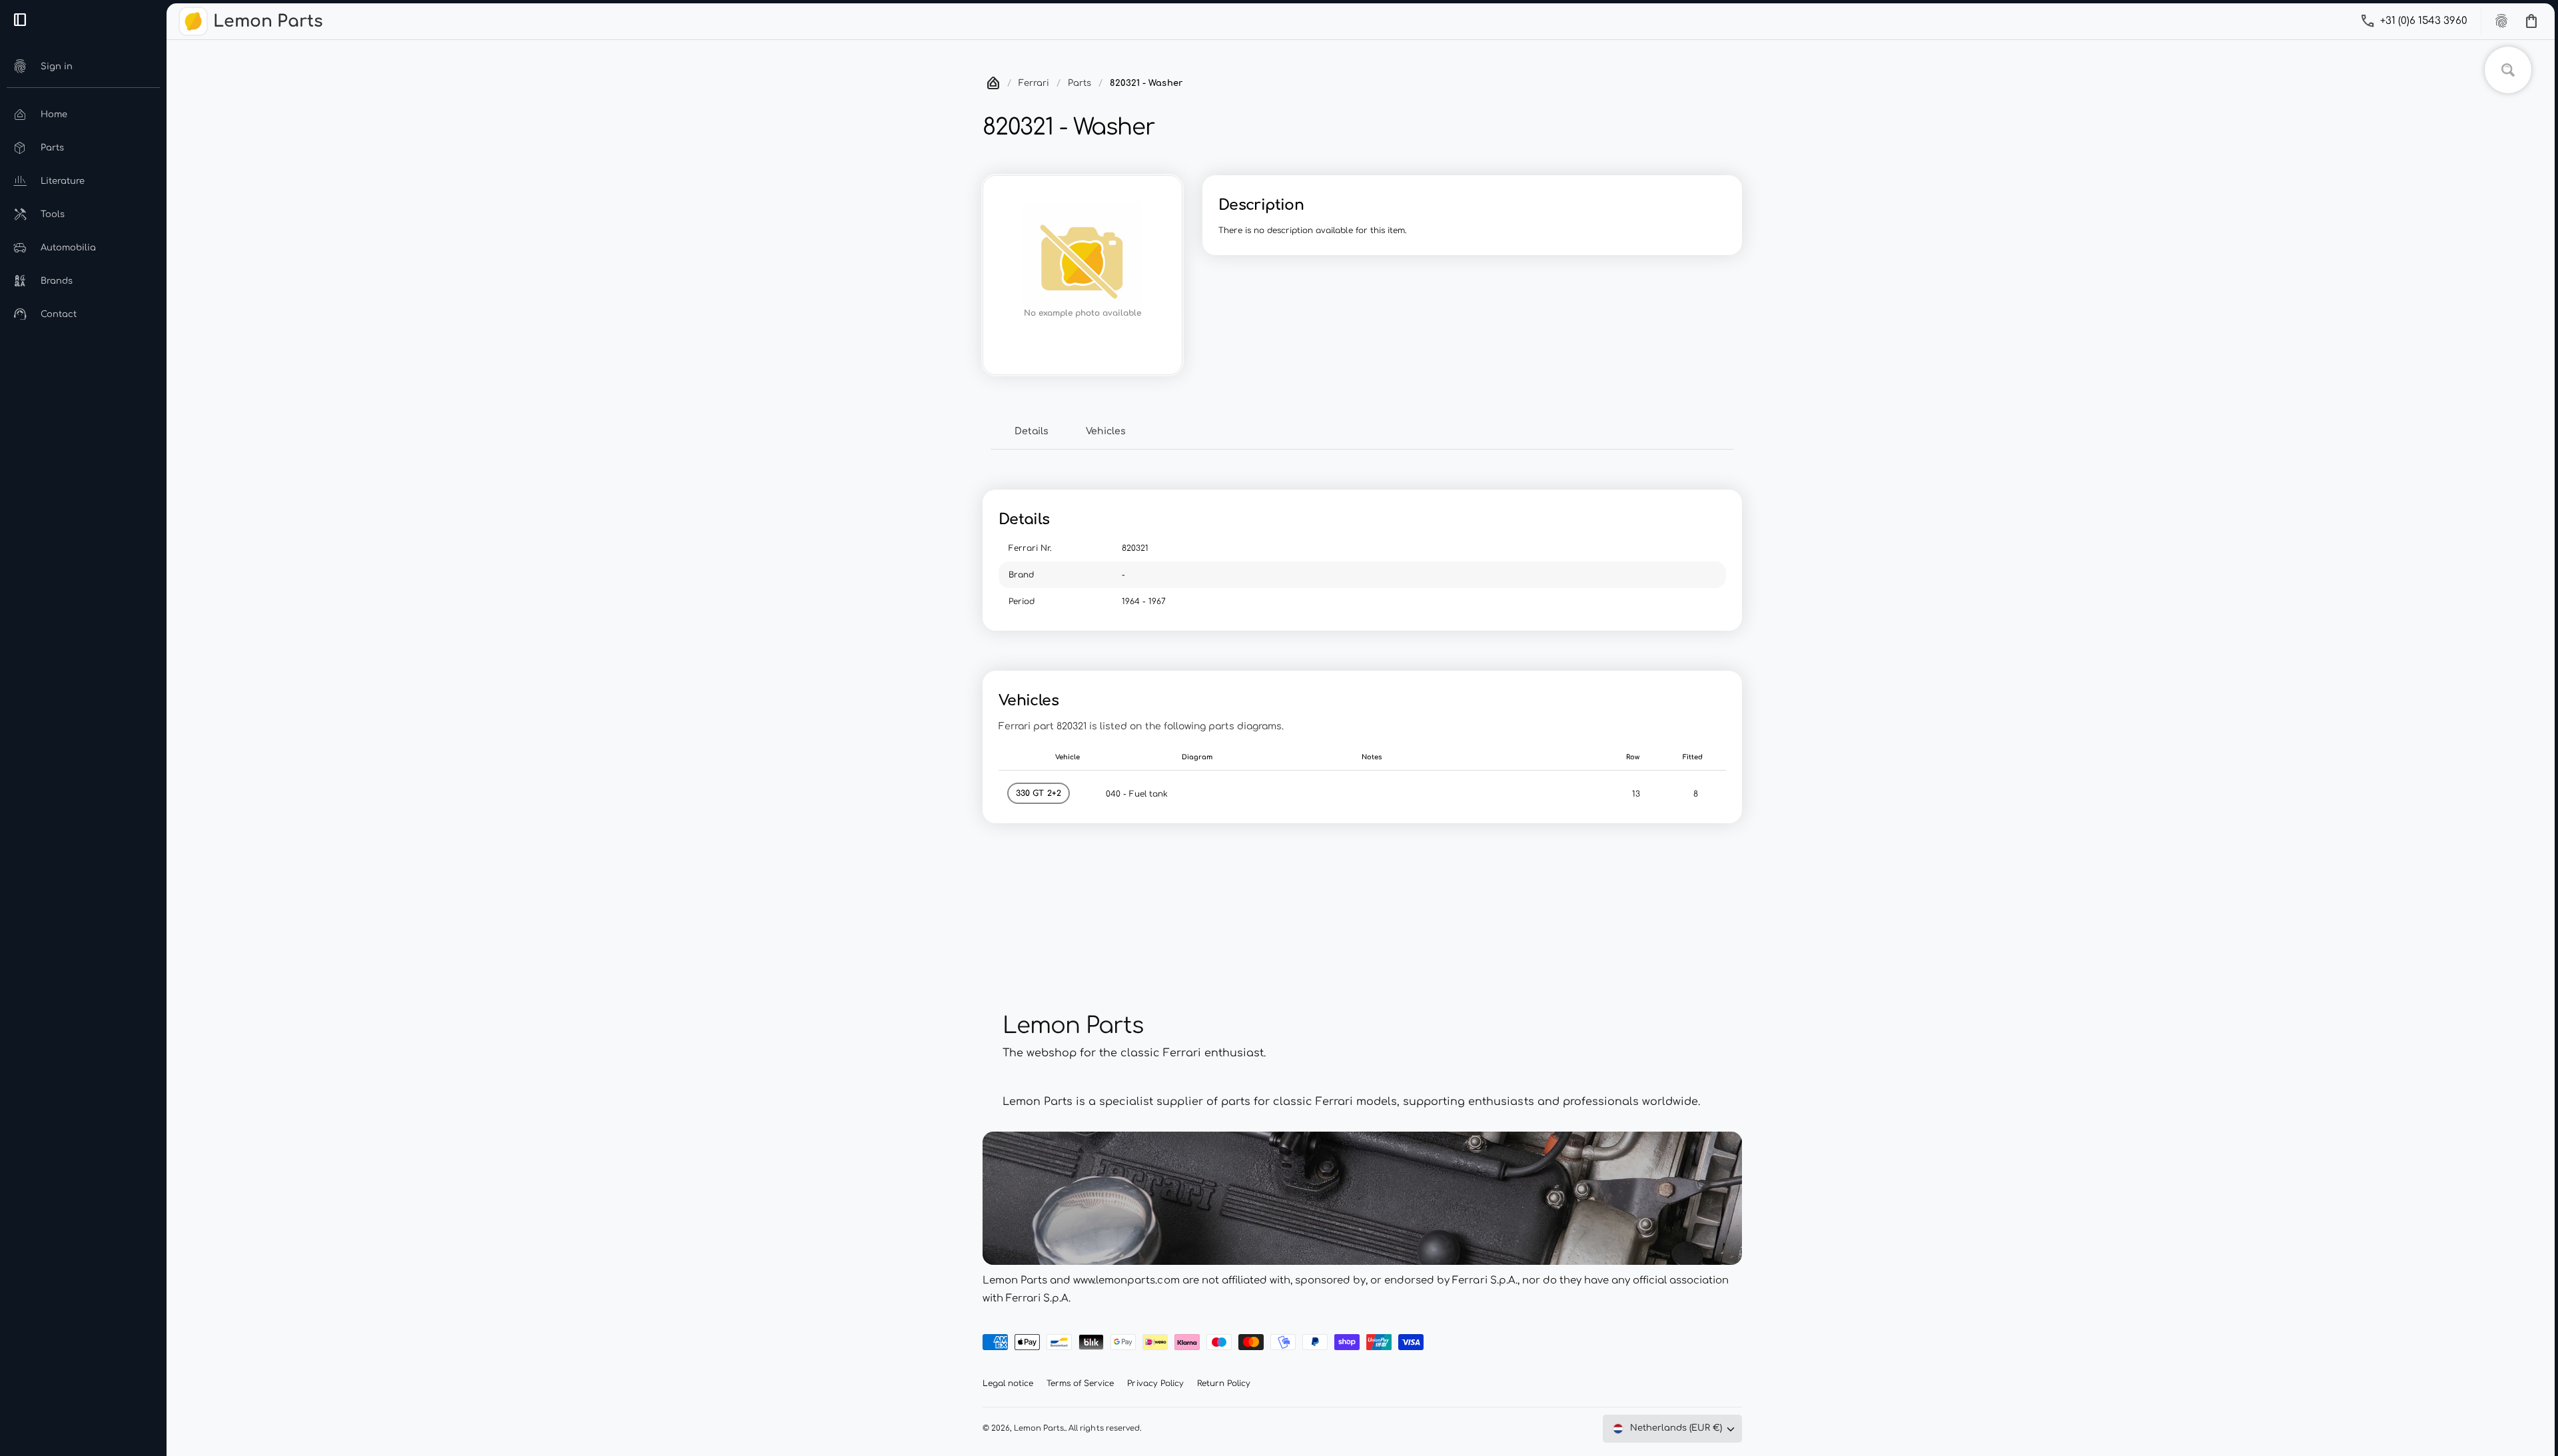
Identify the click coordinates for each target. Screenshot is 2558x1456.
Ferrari (1034, 83)
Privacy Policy (1155, 1383)
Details (1032, 431)
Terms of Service (1080, 1383)
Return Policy (1224, 1383)
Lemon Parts (1039, 1428)
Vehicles (1106, 431)
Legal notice (1008, 1383)
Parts (1079, 83)
